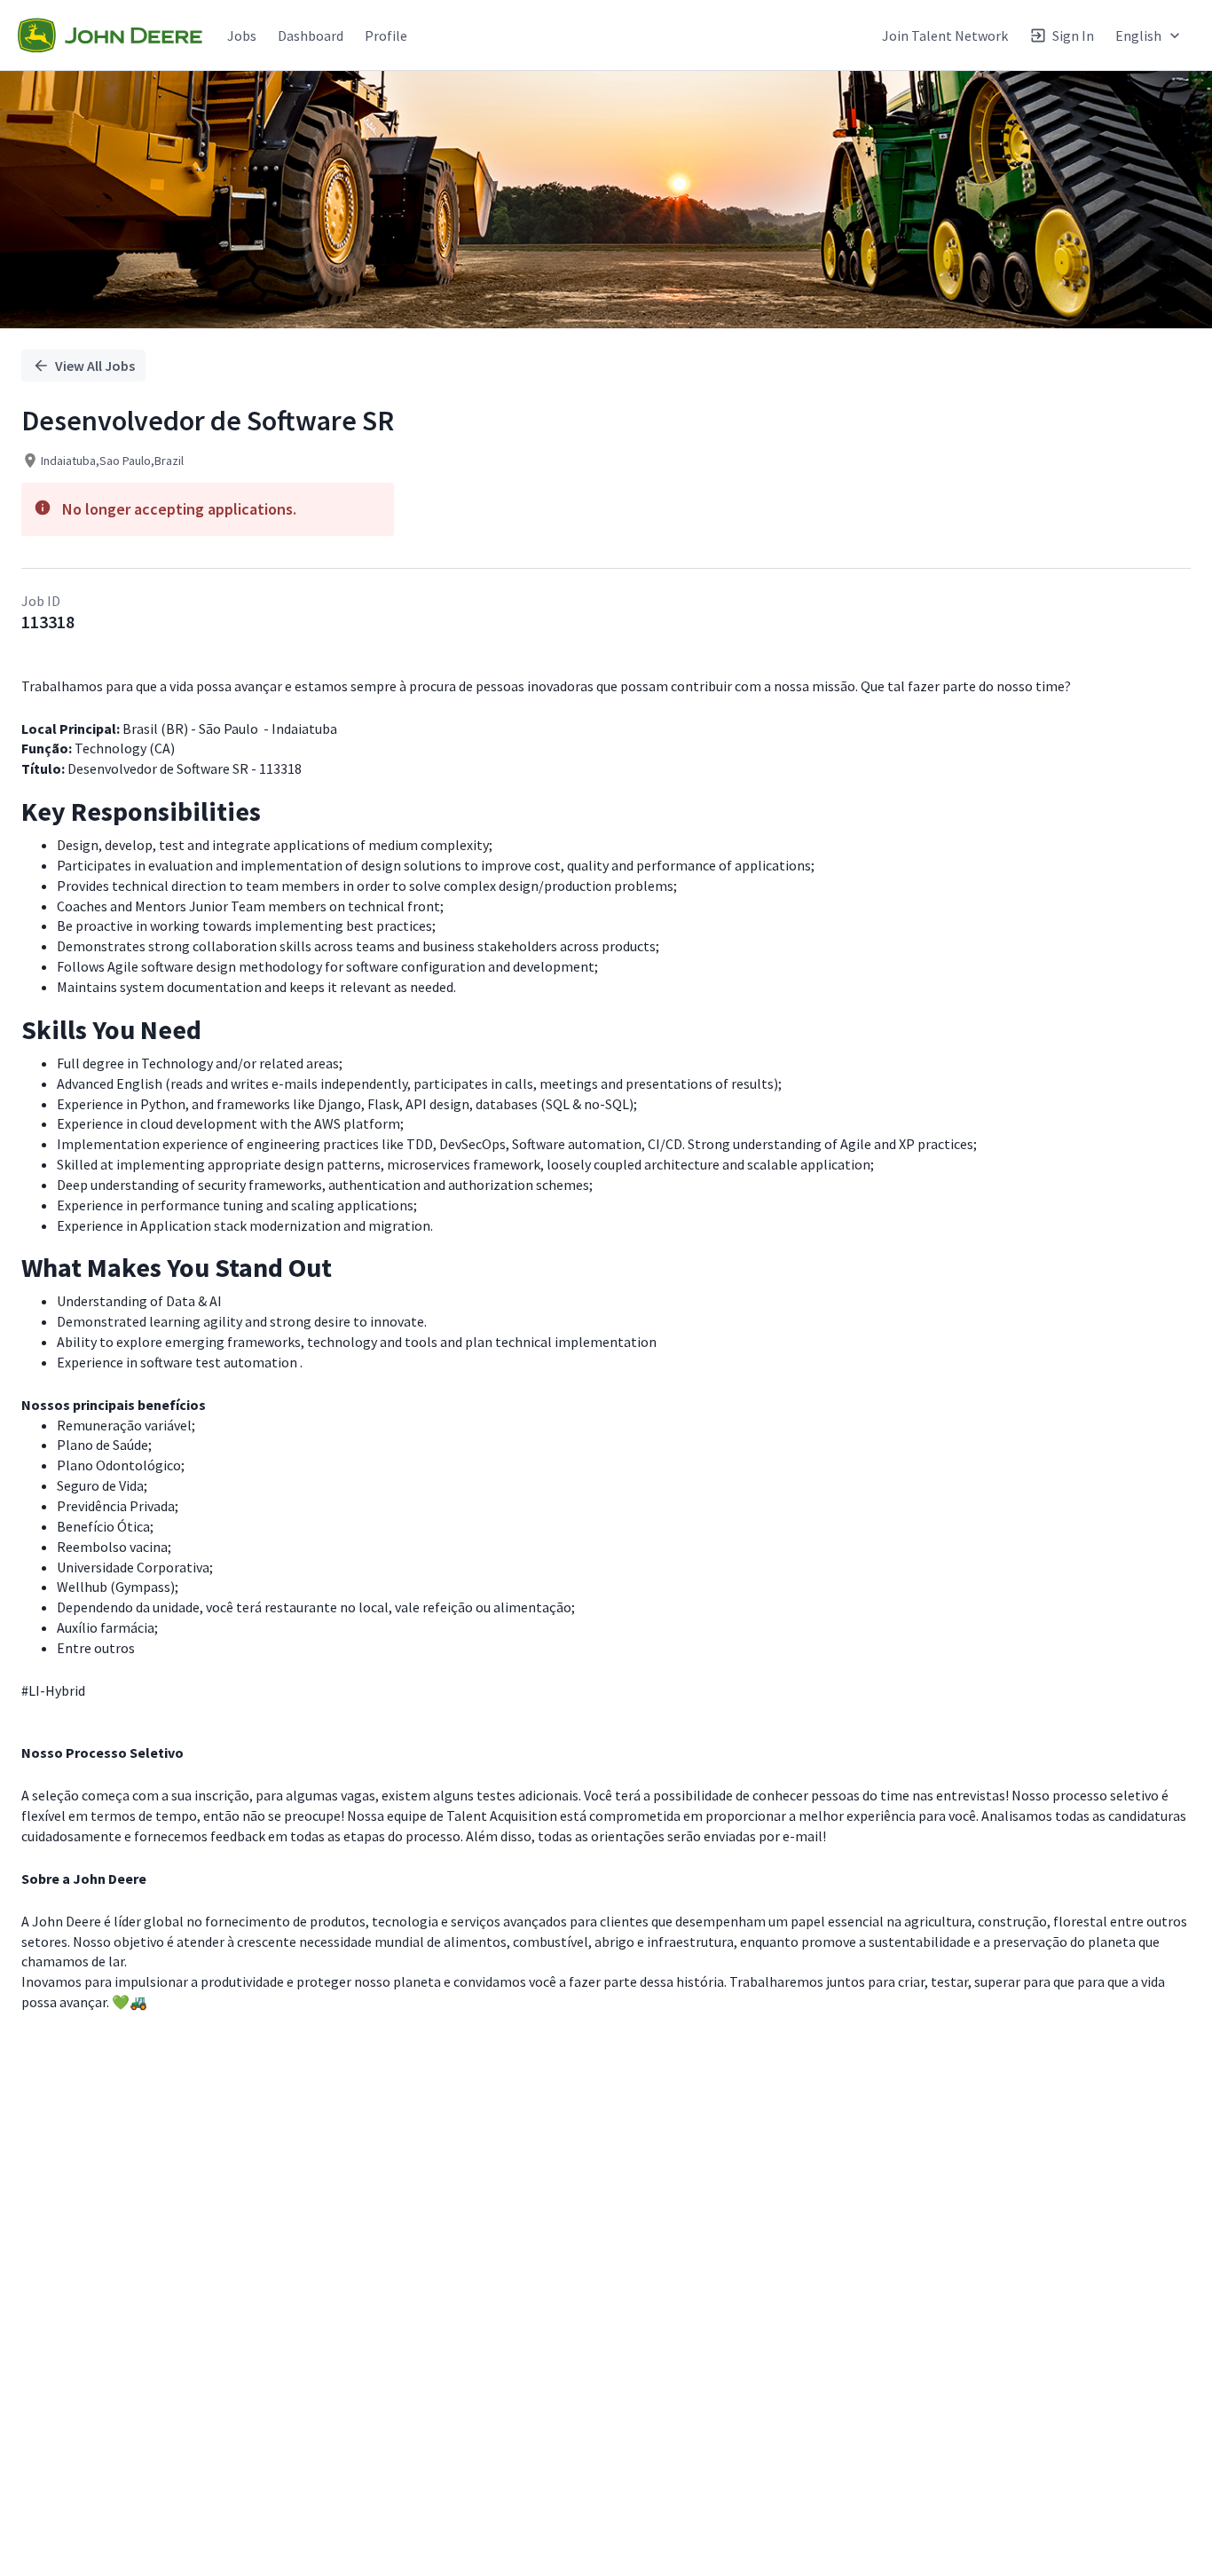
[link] (110, 35)
